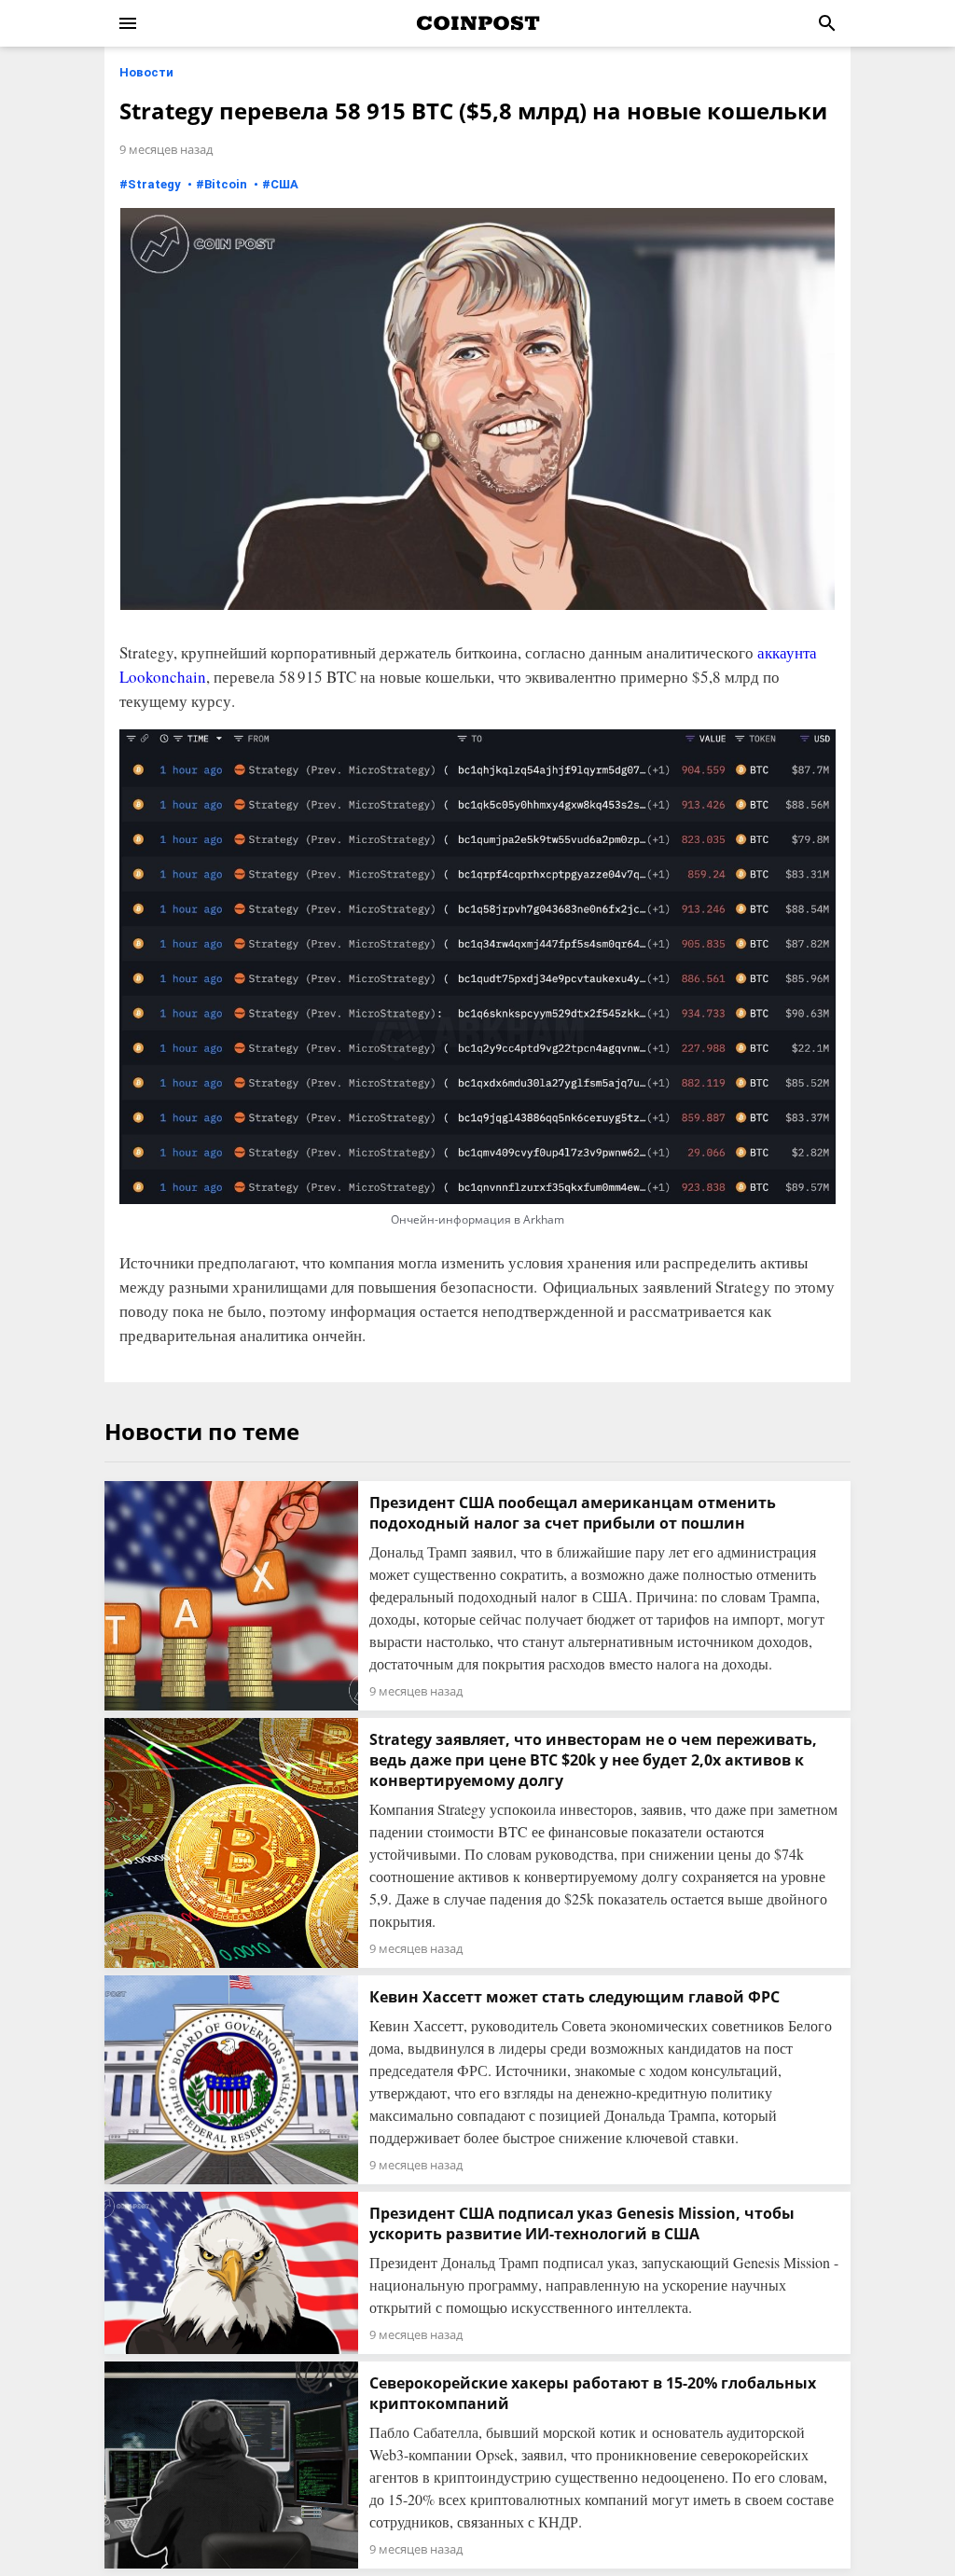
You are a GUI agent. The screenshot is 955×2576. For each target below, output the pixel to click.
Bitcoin (226, 184)
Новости (146, 72)
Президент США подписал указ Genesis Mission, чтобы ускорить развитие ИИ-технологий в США (582, 2223)
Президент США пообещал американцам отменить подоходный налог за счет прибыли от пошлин (573, 1513)
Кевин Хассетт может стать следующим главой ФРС (574, 1997)
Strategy (154, 184)
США (284, 184)
